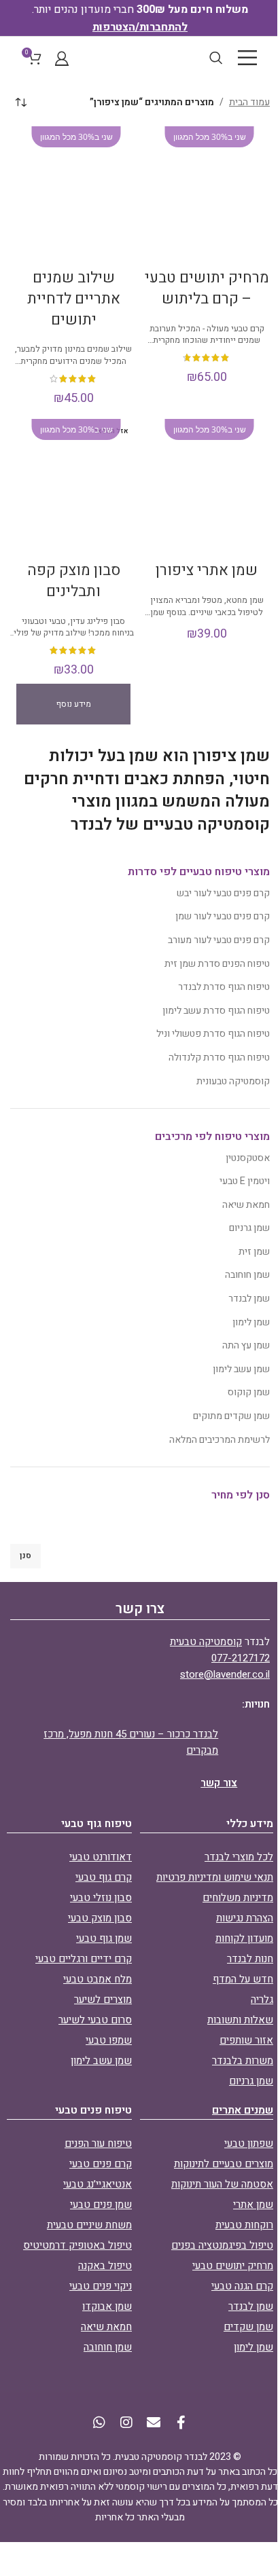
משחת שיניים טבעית (89, 2225)
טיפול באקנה (105, 2266)
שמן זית (254, 1252)
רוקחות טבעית (244, 2225)
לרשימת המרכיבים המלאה (220, 1440)
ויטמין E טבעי (245, 1181)
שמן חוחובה (247, 1275)
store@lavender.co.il (225, 1674)
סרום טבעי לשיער (95, 2020)
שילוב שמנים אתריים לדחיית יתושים (74, 299)
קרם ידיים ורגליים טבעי (84, 1959)
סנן (25, 1556)
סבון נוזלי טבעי (101, 1898)
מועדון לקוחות (244, 1938)
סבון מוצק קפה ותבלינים (74, 581)
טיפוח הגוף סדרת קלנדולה (219, 1057)
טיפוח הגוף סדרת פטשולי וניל (213, 1034)
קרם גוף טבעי (104, 1877)
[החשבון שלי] (62, 58)
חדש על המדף (243, 1979)
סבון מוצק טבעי (100, 1918)
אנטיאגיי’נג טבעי (98, 2184)
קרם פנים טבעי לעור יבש (223, 893)
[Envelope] (154, 2423)
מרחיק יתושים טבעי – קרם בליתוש (207, 288)
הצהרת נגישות (245, 1918)
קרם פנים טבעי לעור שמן (223, 916)
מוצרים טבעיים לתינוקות (224, 2164)
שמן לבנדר (249, 1299)
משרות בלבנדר (243, 2061)
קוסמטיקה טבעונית (233, 1081)
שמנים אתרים (243, 2110)
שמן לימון (251, 1322)
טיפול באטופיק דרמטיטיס (77, 2245)
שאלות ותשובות (240, 2020)
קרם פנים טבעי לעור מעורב (219, 940)
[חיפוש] (216, 58)
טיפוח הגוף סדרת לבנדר (224, 987)
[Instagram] (126, 2423)
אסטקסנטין (248, 1158)
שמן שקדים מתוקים (231, 1416)
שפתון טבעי (249, 2143)
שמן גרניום (249, 1228)
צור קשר (219, 1783)
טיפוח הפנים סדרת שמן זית (217, 964)
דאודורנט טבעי (101, 1857)
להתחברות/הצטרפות (140, 27)
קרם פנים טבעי (101, 2164)
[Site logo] (140, 57)
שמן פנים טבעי (101, 2205)
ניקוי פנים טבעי (101, 2286)
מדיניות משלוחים (238, 1898)
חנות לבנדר (250, 1959)
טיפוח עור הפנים (98, 2143)
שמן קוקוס (249, 1392)
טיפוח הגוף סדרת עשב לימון (216, 1011)
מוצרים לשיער (103, 2000)
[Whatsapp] (99, 2423)
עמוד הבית (249, 102)
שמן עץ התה (246, 1345)
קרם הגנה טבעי (242, 2286)
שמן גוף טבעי (104, 1938)
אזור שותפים (246, 2040)
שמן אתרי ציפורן (207, 570)
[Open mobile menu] (247, 58)
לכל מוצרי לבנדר (239, 1857)
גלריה (262, 2000)
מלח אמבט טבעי (98, 1979)
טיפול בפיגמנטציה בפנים (222, 2245)
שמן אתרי (253, 2205)
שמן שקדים (248, 2327)
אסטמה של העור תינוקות (222, 2184)
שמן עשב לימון (241, 1369)
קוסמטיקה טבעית (206, 1642)
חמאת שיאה (246, 1205)
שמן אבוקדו (107, 2306)
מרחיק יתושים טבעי (233, 2266)
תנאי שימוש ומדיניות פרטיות (215, 1877)
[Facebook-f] (181, 2423)
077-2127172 (241, 1658)
